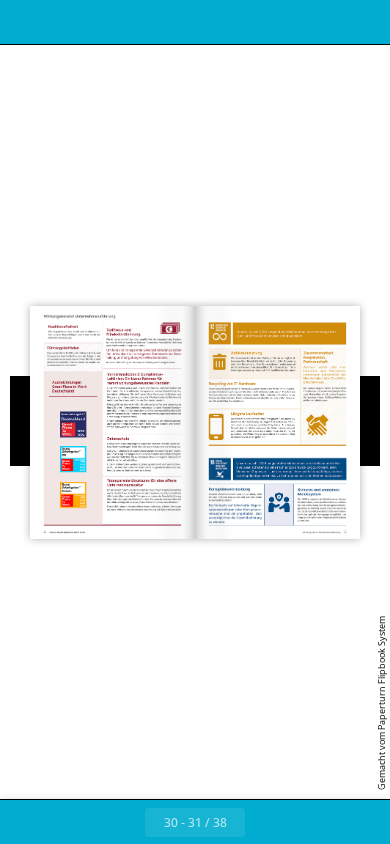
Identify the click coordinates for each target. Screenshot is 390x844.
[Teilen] (318, 22)
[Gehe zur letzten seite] (311, 822)
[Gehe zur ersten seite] (79, 822)
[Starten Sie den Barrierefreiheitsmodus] (116, 22)
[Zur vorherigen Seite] (123, 822)
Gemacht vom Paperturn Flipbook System (381, 703)
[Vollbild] (362, 22)
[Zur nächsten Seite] (267, 822)
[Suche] (72, 22)
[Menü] (28, 22)
